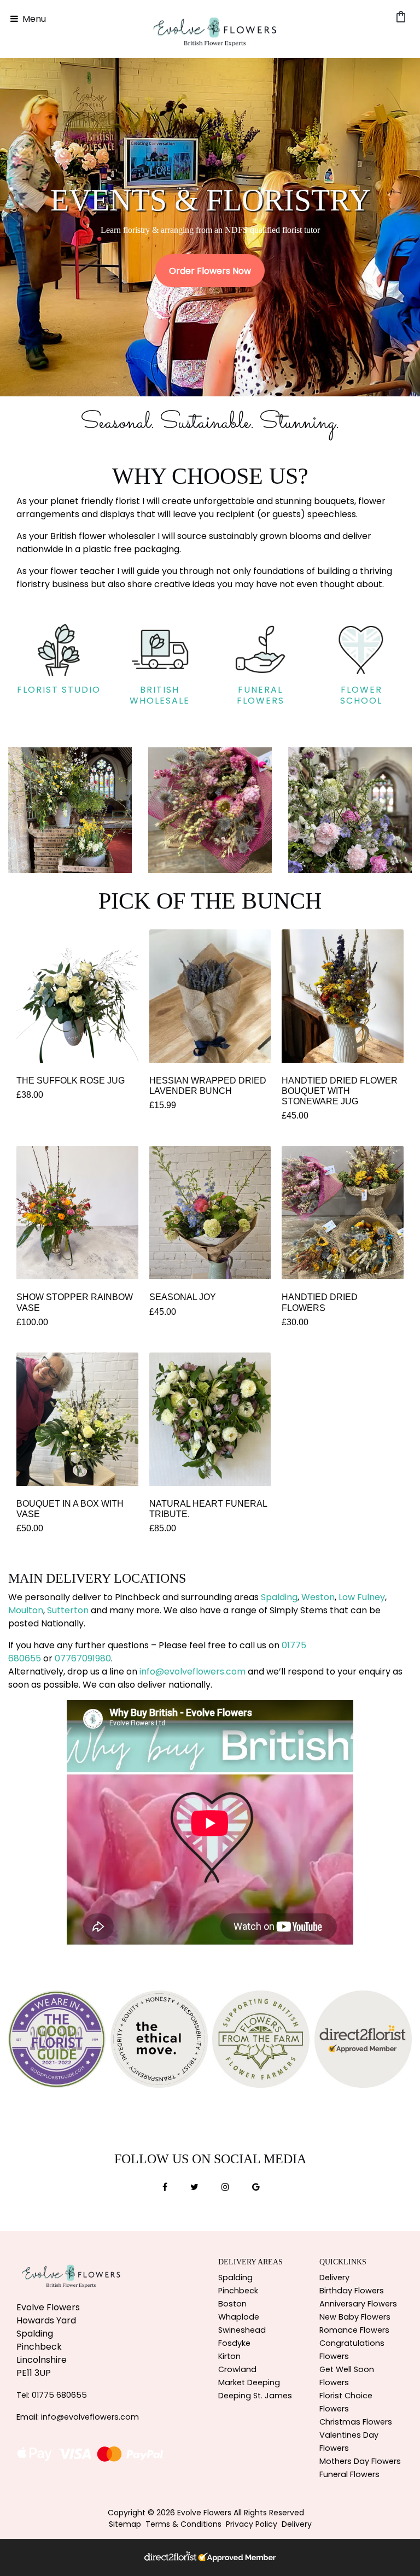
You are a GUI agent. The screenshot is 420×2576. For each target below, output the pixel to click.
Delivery (334, 2278)
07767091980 (83, 1658)
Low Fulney (362, 1597)
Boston (232, 2304)
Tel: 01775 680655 (52, 2395)
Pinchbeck (238, 2291)
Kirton (229, 2356)
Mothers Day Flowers (360, 2461)
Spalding (279, 1597)
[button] (165, 2187)
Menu (33, 19)
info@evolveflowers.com (192, 1672)
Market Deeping (249, 2382)
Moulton (26, 1610)
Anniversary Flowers (358, 2304)
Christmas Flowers (356, 2422)
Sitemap (125, 2524)
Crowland (237, 2369)
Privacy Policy (252, 2524)
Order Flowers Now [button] (210, 289)
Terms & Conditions (183, 2524)
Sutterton (68, 1610)
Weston (318, 1597)
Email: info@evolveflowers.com (78, 2417)
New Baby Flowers (355, 2317)
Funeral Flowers (349, 2474)
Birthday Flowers (352, 2291)
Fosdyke (234, 2343)
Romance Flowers (354, 2330)
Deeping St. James (255, 2396)
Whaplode (239, 2317)
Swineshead (242, 2330)
